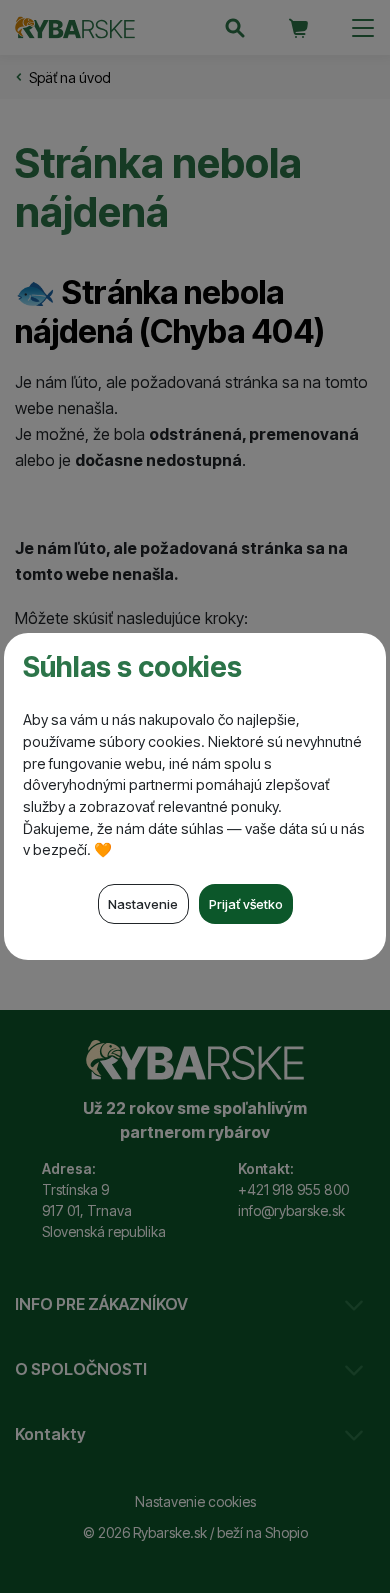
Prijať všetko (246, 904)
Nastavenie (143, 904)
